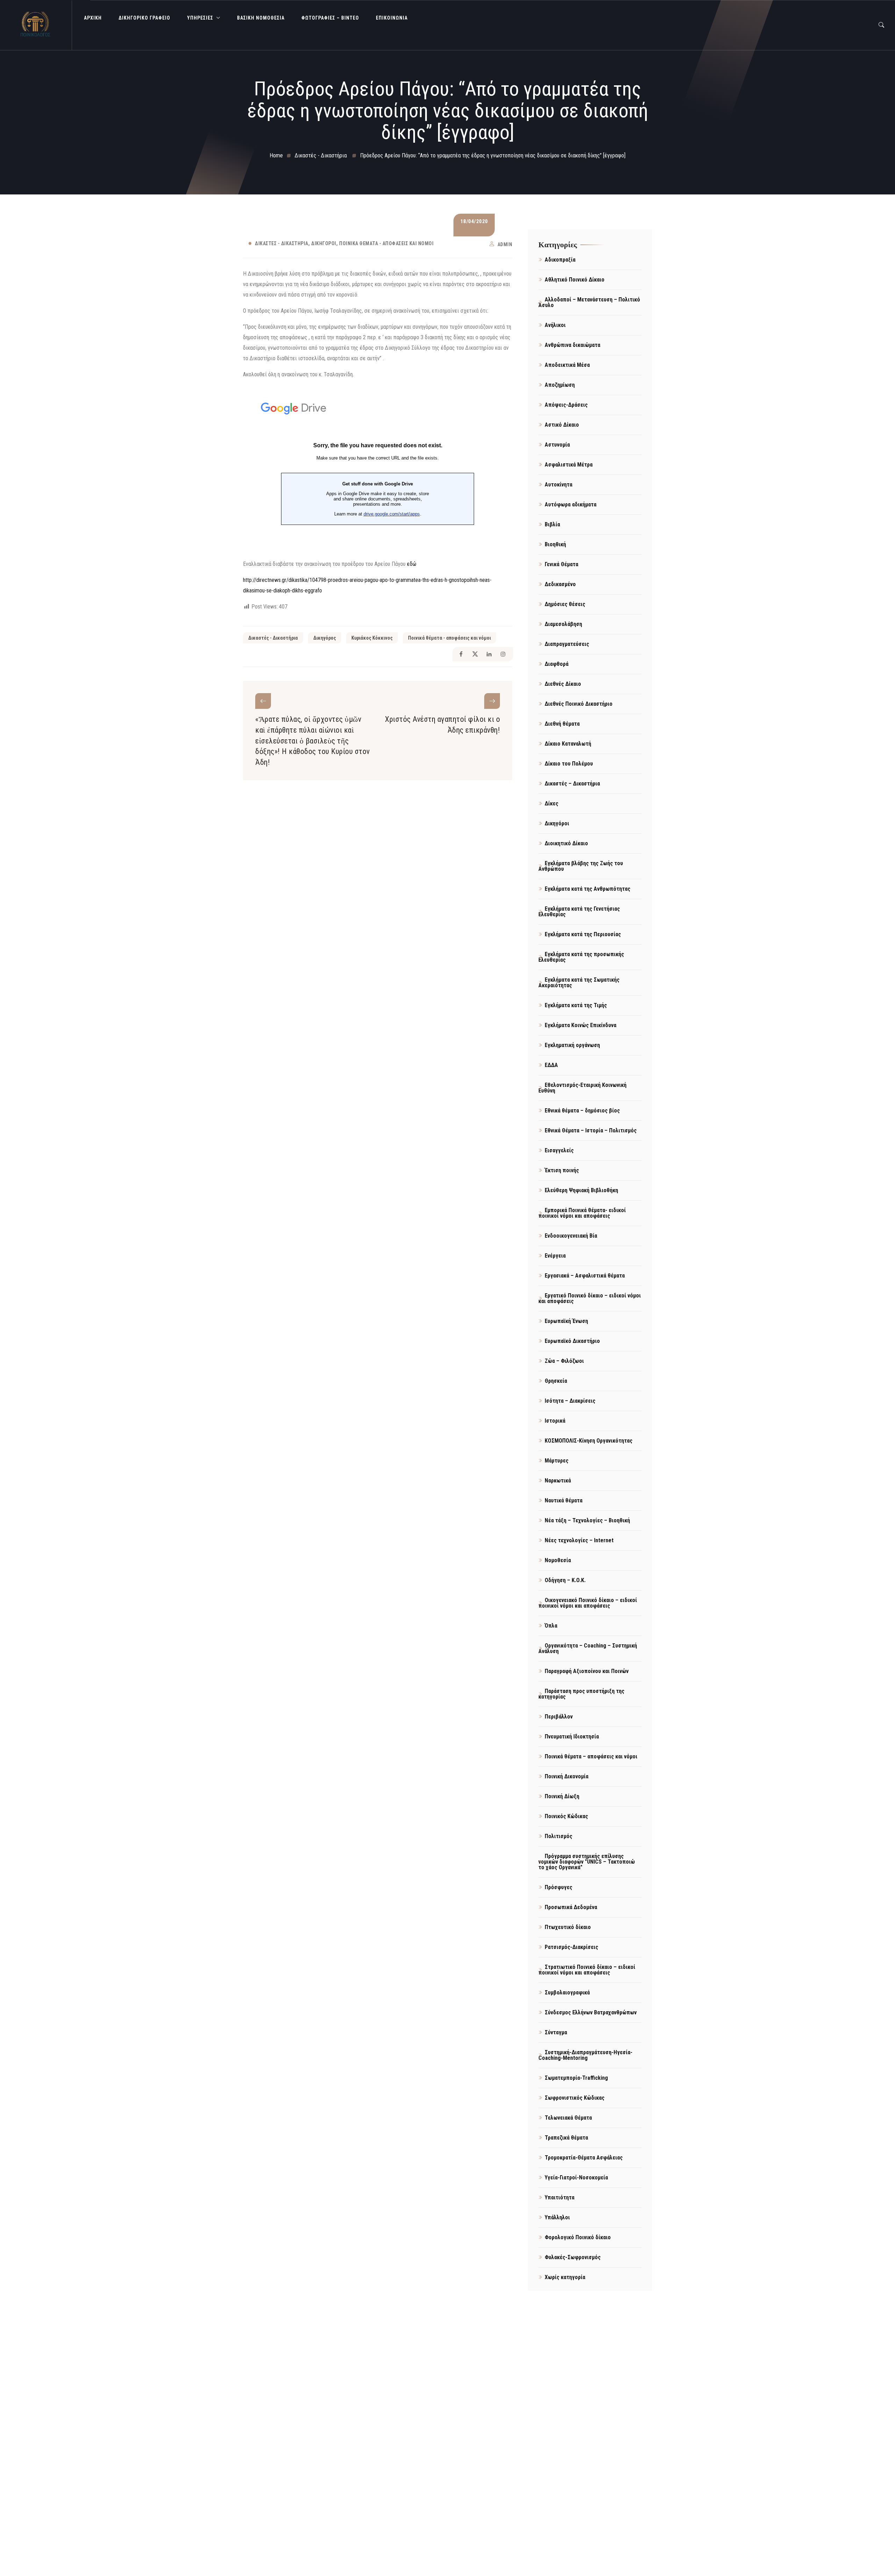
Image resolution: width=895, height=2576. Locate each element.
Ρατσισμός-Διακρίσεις (571, 1947)
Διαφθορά (557, 664)
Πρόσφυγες (559, 1887)
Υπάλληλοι (557, 2217)
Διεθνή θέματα (562, 724)
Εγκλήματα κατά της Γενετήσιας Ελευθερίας (579, 912)
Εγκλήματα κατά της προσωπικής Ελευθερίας (581, 957)
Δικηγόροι (324, 243)
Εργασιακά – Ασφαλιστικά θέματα (585, 1276)
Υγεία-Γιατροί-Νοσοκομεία (576, 2177)
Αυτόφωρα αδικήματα (571, 504)
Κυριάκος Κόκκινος (372, 638)
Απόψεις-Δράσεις (566, 405)
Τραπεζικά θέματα (566, 2138)
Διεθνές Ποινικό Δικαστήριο (579, 704)
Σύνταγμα (556, 2032)
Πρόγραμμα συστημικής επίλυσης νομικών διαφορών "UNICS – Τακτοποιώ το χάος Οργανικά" (587, 1862)
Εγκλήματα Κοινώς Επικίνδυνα (581, 1025)
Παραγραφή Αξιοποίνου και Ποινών (587, 1671)
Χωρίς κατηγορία (565, 2277)
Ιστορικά (555, 1421)
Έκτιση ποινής (562, 1170)
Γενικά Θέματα (561, 564)
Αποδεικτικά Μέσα (567, 365)
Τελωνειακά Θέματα (568, 2118)
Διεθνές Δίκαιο (563, 684)
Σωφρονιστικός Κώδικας (575, 2098)
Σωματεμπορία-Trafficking (576, 2078)
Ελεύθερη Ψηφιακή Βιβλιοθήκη (581, 1190)
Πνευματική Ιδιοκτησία (572, 1737)
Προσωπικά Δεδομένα (571, 1907)
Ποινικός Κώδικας (566, 1816)
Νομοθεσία (558, 1560)
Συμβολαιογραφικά (567, 1993)
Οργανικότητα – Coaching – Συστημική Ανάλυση (588, 1648)
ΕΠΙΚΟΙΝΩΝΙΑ (392, 18)
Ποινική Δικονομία (567, 1776)
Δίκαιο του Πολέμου (569, 764)
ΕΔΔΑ (551, 1065)
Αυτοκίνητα (559, 485)
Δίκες (552, 803)
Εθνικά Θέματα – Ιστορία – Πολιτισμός (591, 1130)
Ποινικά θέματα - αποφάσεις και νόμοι (386, 243)
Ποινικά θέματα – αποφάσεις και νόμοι (591, 1756)
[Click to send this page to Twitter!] (475, 654)
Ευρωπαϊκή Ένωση (566, 1321)
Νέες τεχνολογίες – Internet (579, 1540)
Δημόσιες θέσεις (565, 604)
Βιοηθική (555, 544)
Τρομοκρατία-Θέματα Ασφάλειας (584, 2158)
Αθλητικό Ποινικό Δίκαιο (575, 280)
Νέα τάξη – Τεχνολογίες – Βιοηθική (587, 1520)
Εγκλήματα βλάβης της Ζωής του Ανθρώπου (581, 866)
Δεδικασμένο (560, 584)
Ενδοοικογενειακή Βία (571, 1236)
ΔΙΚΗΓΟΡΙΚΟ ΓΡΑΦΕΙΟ (144, 18)
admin (505, 244)
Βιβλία (552, 524)
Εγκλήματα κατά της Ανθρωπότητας (588, 889)
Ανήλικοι (555, 325)
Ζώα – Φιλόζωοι (564, 1361)
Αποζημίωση (560, 385)
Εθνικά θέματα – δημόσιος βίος (582, 1111)
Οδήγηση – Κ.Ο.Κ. (565, 1580)
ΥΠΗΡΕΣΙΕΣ (200, 18)
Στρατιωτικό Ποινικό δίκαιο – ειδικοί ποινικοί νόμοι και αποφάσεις (587, 1970)
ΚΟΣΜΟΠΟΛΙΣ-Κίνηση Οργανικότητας (589, 1441)
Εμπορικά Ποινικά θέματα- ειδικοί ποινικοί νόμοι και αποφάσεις (582, 1213)
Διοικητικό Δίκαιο (566, 843)
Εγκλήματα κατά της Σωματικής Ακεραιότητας (579, 983)
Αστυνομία (557, 445)
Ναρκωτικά (558, 1481)
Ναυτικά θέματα (564, 1500)
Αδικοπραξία (560, 260)
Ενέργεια (555, 1256)
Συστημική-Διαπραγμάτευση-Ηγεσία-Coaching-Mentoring (585, 2055)
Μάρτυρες (557, 1461)
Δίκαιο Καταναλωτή (568, 744)
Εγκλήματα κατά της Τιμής (576, 1005)
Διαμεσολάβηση (563, 624)
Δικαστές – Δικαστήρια (572, 784)
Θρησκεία (556, 1381)
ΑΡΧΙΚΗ (93, 18)
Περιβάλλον (559, 1717)
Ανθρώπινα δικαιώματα (572, 345)
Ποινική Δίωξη (562, 1796)
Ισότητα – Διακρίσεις (570, 1401)
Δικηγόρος (325, 638)
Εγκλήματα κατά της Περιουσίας (583, 934)
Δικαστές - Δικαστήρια (282, 243)
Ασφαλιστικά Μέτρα (569, 465)
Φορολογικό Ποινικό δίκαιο (578, 2237)
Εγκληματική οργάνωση (572, 1045)
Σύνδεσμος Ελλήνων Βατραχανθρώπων (591, 2012)
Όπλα (551, 1626)
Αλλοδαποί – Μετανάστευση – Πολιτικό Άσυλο (589, 302)
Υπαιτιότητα (560, 2197)
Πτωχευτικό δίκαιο (568, 1927)
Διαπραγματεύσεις (567, 644)
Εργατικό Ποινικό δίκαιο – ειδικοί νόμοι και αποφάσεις (590, 1298)
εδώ (412, 564)
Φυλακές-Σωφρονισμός (573, 2257)
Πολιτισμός (559, 1836)
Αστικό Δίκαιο (562, 425)
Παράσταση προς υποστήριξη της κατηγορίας (581, 1694)
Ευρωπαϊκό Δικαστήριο (572, 1341)
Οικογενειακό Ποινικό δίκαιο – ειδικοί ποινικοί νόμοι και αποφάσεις (588, 1603)
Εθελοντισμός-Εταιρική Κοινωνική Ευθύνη (582, 1088)
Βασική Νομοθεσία (261, 18)
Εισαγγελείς (559, 1150)
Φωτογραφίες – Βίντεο (330, 18)
